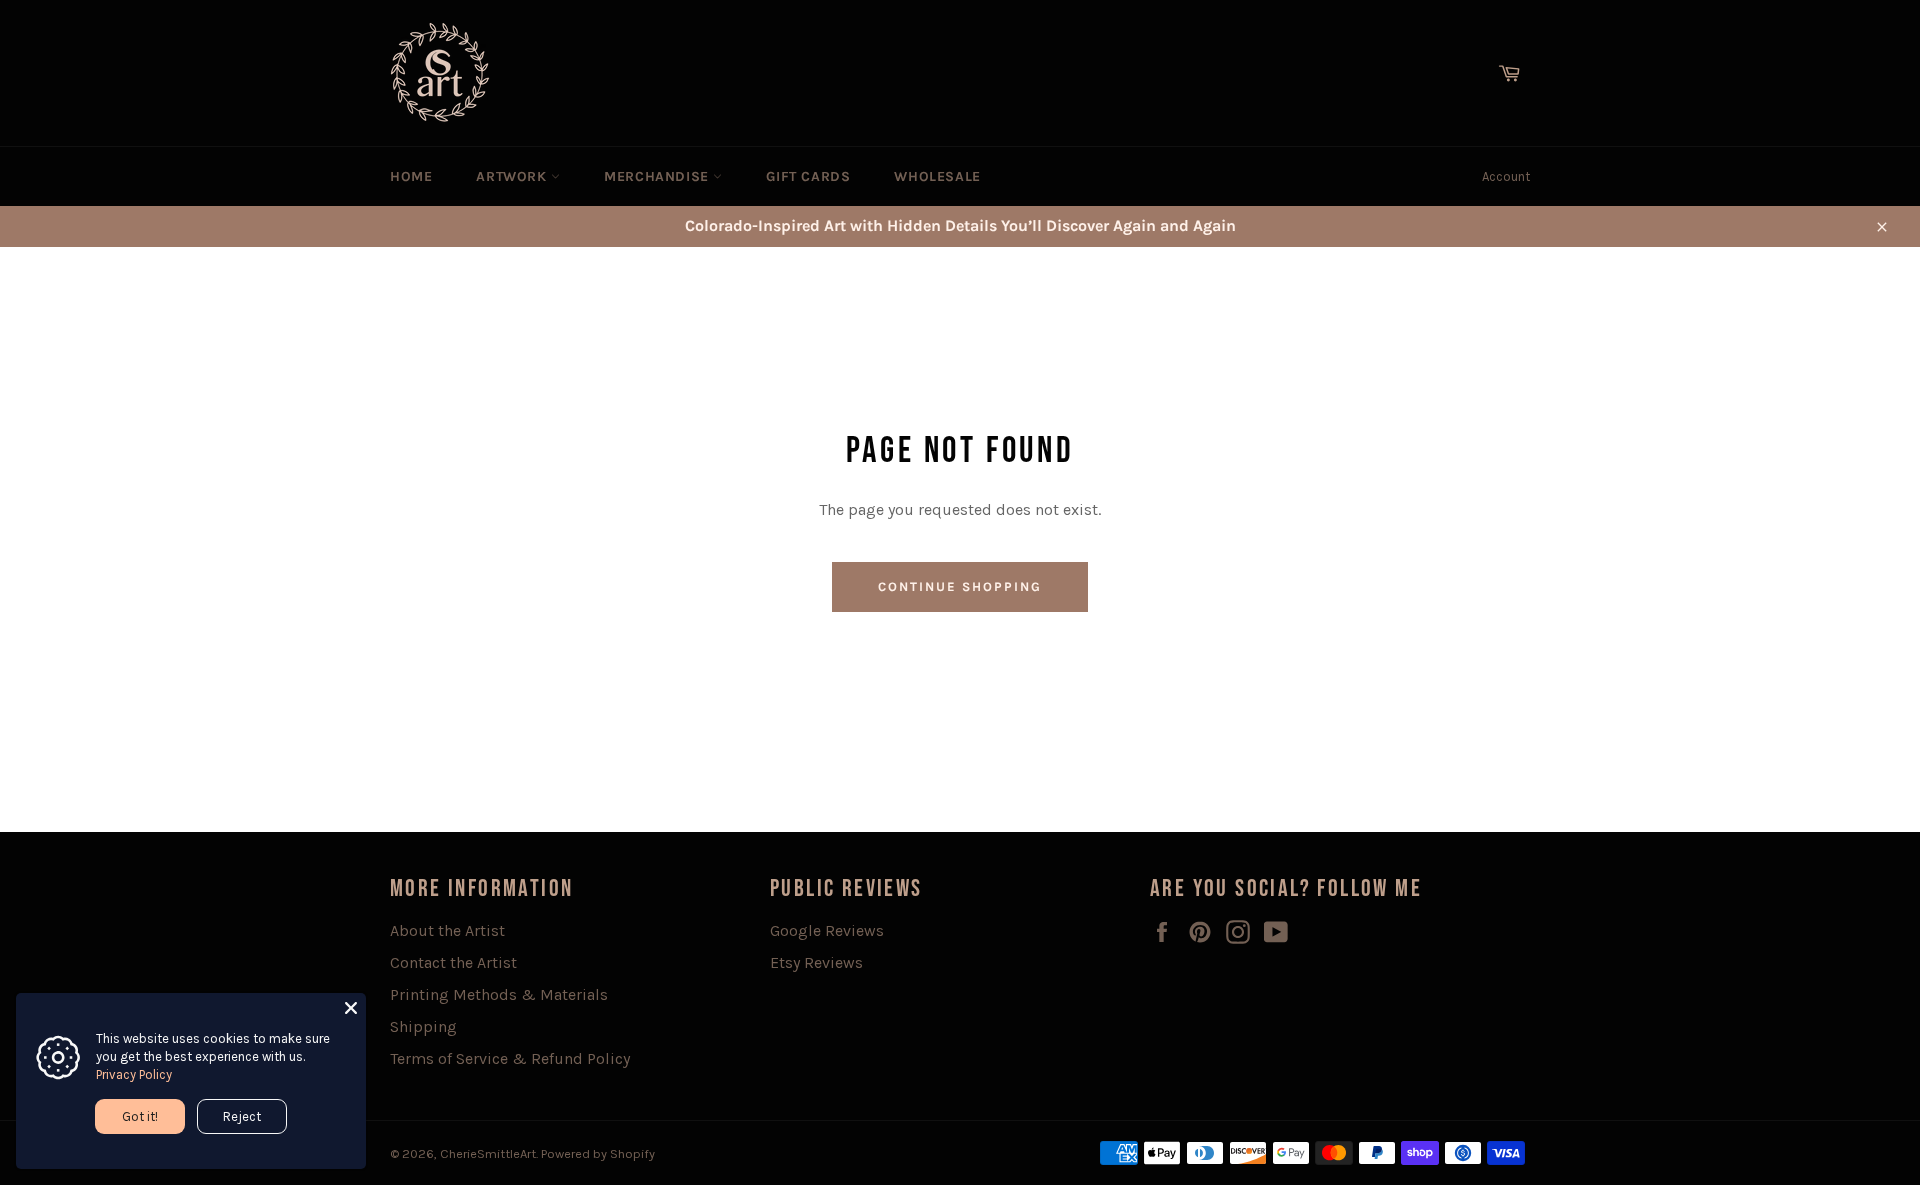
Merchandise (658, 176)
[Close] (351, 1008)
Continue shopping (959, 586)
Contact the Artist (453, 962)
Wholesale (937, 176)
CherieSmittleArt (488, 1153)
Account (1506, 176)
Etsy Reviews (816, 962)
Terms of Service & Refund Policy (510, 1058)
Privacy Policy (134, 1074)
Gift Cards (808, 176)
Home (411, 176)
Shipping (423, 1026)
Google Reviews (827, 930)
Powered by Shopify (598, 1153)
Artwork (513, 176)
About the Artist (447, 930)
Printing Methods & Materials (499, 994)
